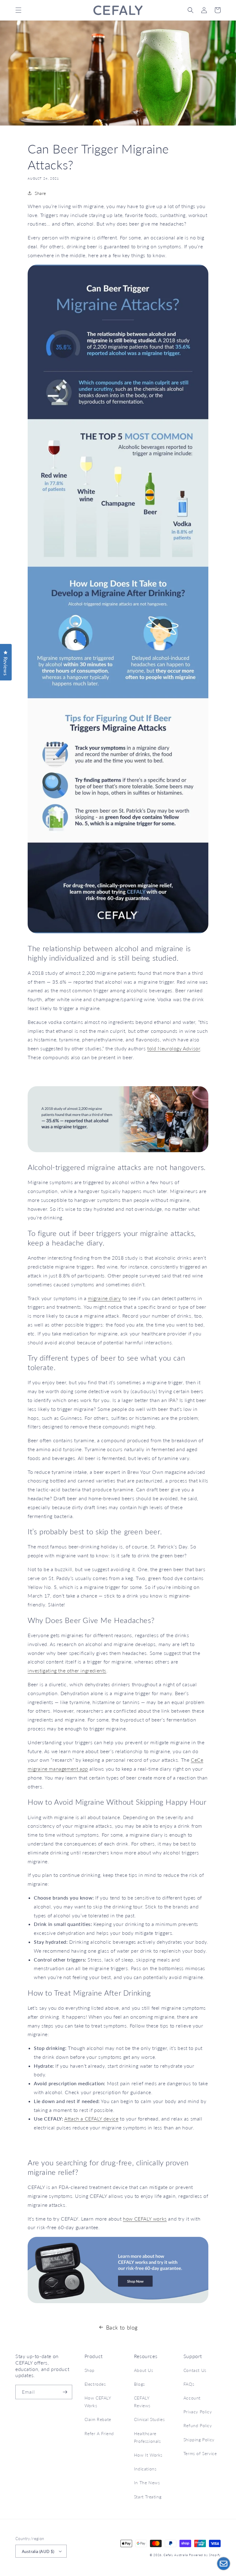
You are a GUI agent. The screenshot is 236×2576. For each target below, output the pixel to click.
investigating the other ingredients (67, 1670)
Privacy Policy (198, 2412)
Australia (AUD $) (38, 2551)
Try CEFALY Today (118, 1074)
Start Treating (148, 2497)
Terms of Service (200, 2453)
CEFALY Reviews (142, 2402)
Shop (90, 2370)
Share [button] (40, 193)
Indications (145, 2469)
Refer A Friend (99, 2433)
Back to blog (122, 2327)
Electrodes (95, 2384)
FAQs (189, 2384)
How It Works (148, 2455)
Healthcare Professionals (147, 2437)
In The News (147, 2483)
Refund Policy (198, 2425)
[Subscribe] (65, 2392)
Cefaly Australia (176, 2555)
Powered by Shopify (205, 2555)
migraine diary (104, 1298)
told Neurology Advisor (174, 1048)
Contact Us (195, 2370)
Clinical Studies (149, 2419)
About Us (144, 2370)
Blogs (140, 2384)
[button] (18, 10)
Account (192, 2398)
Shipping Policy (199, 2440)
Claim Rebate (98, 2419)
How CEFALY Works (98, 2402)
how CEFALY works (145, 2219)
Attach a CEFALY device (91, 2119)
